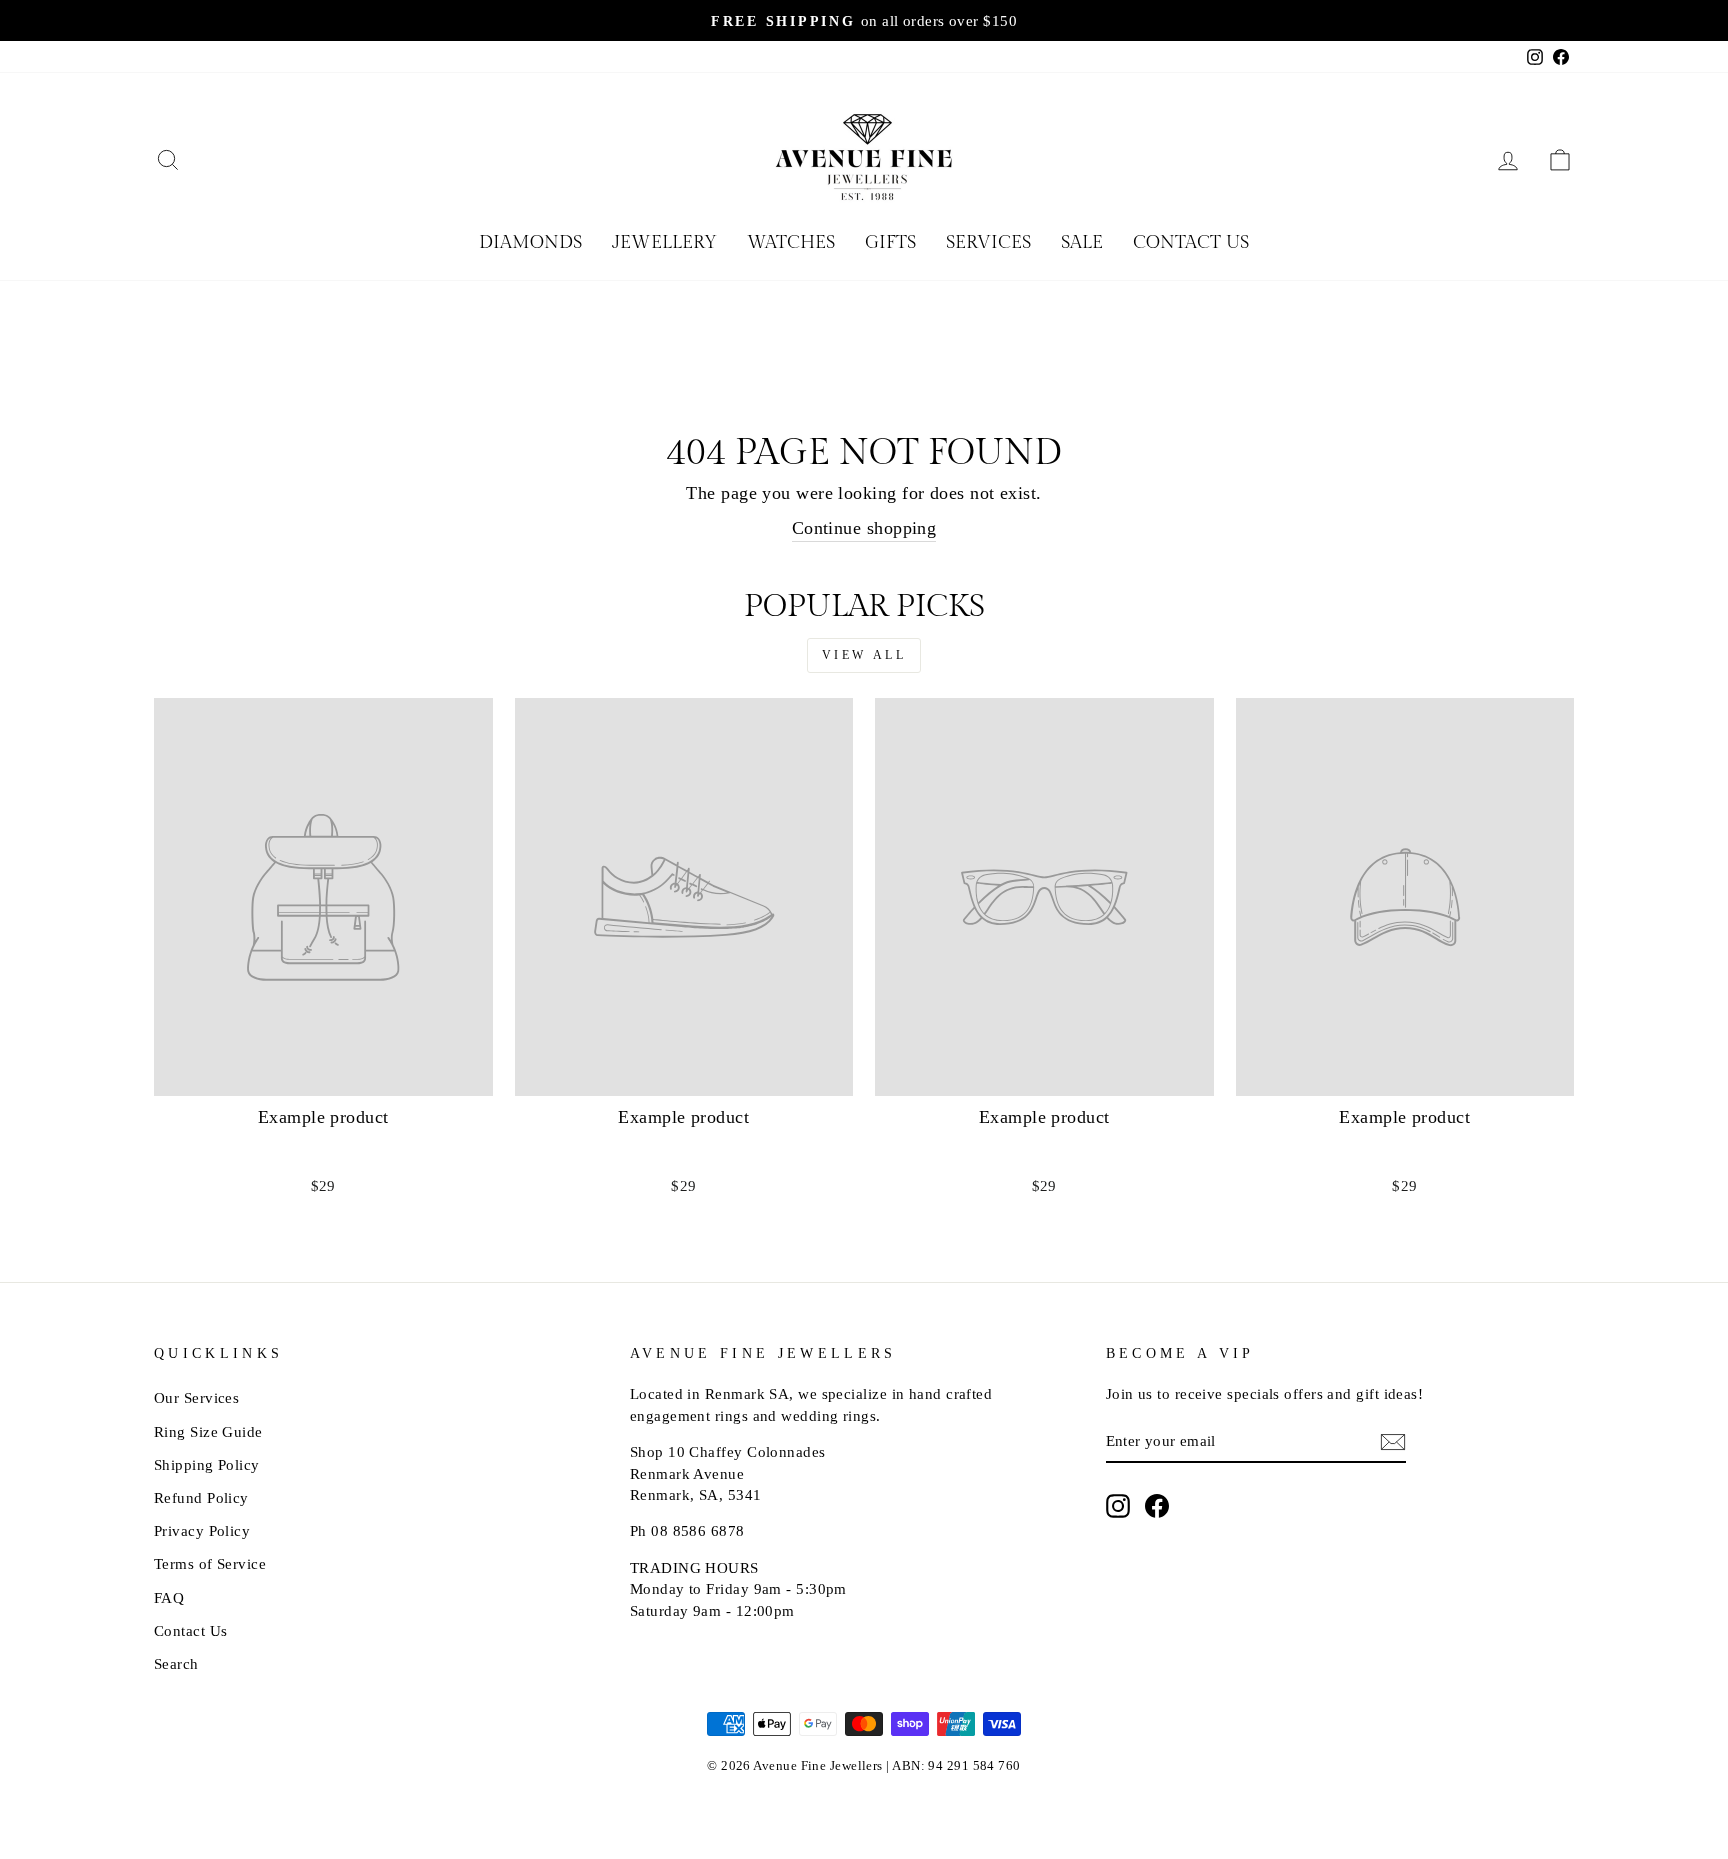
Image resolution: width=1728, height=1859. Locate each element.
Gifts (890, 242)
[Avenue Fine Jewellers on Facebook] (1157, 1505)
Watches (791, 242)
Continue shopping (864, 528)
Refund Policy (201, 1497)
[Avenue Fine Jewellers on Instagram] (1118, 1505)
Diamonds (530, 242)
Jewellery (664, 242)
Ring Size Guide (208, 1431)
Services (988, 242)
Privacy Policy (202, 1530)
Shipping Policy (207, 1464)
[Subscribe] (1393, 1442)
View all (864, 655)
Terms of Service (210, 1563)
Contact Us (1191, 242)
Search (176, 1663)
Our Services (196, 1397)
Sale (1082, 242)
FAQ (169, 1597)
